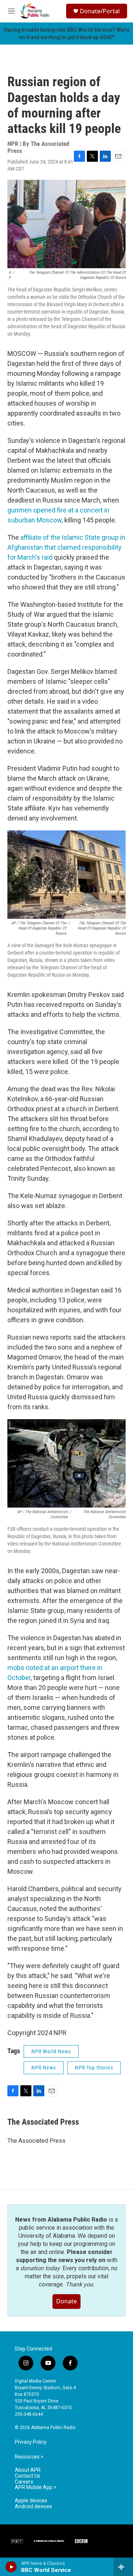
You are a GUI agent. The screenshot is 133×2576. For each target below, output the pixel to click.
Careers (24, 2482)
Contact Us (28, 2476)
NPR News (44, 2068)
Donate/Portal (100, 11)
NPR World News (51, 2051)
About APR (28, 2470)
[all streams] (123, 2567)
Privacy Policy (31, 2442)
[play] (11, 2567)
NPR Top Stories (94, 2068)
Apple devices (31, 2501)
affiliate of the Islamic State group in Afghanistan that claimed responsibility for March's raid (66, 547)
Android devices (33, 2507)
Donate (66, 2301)
